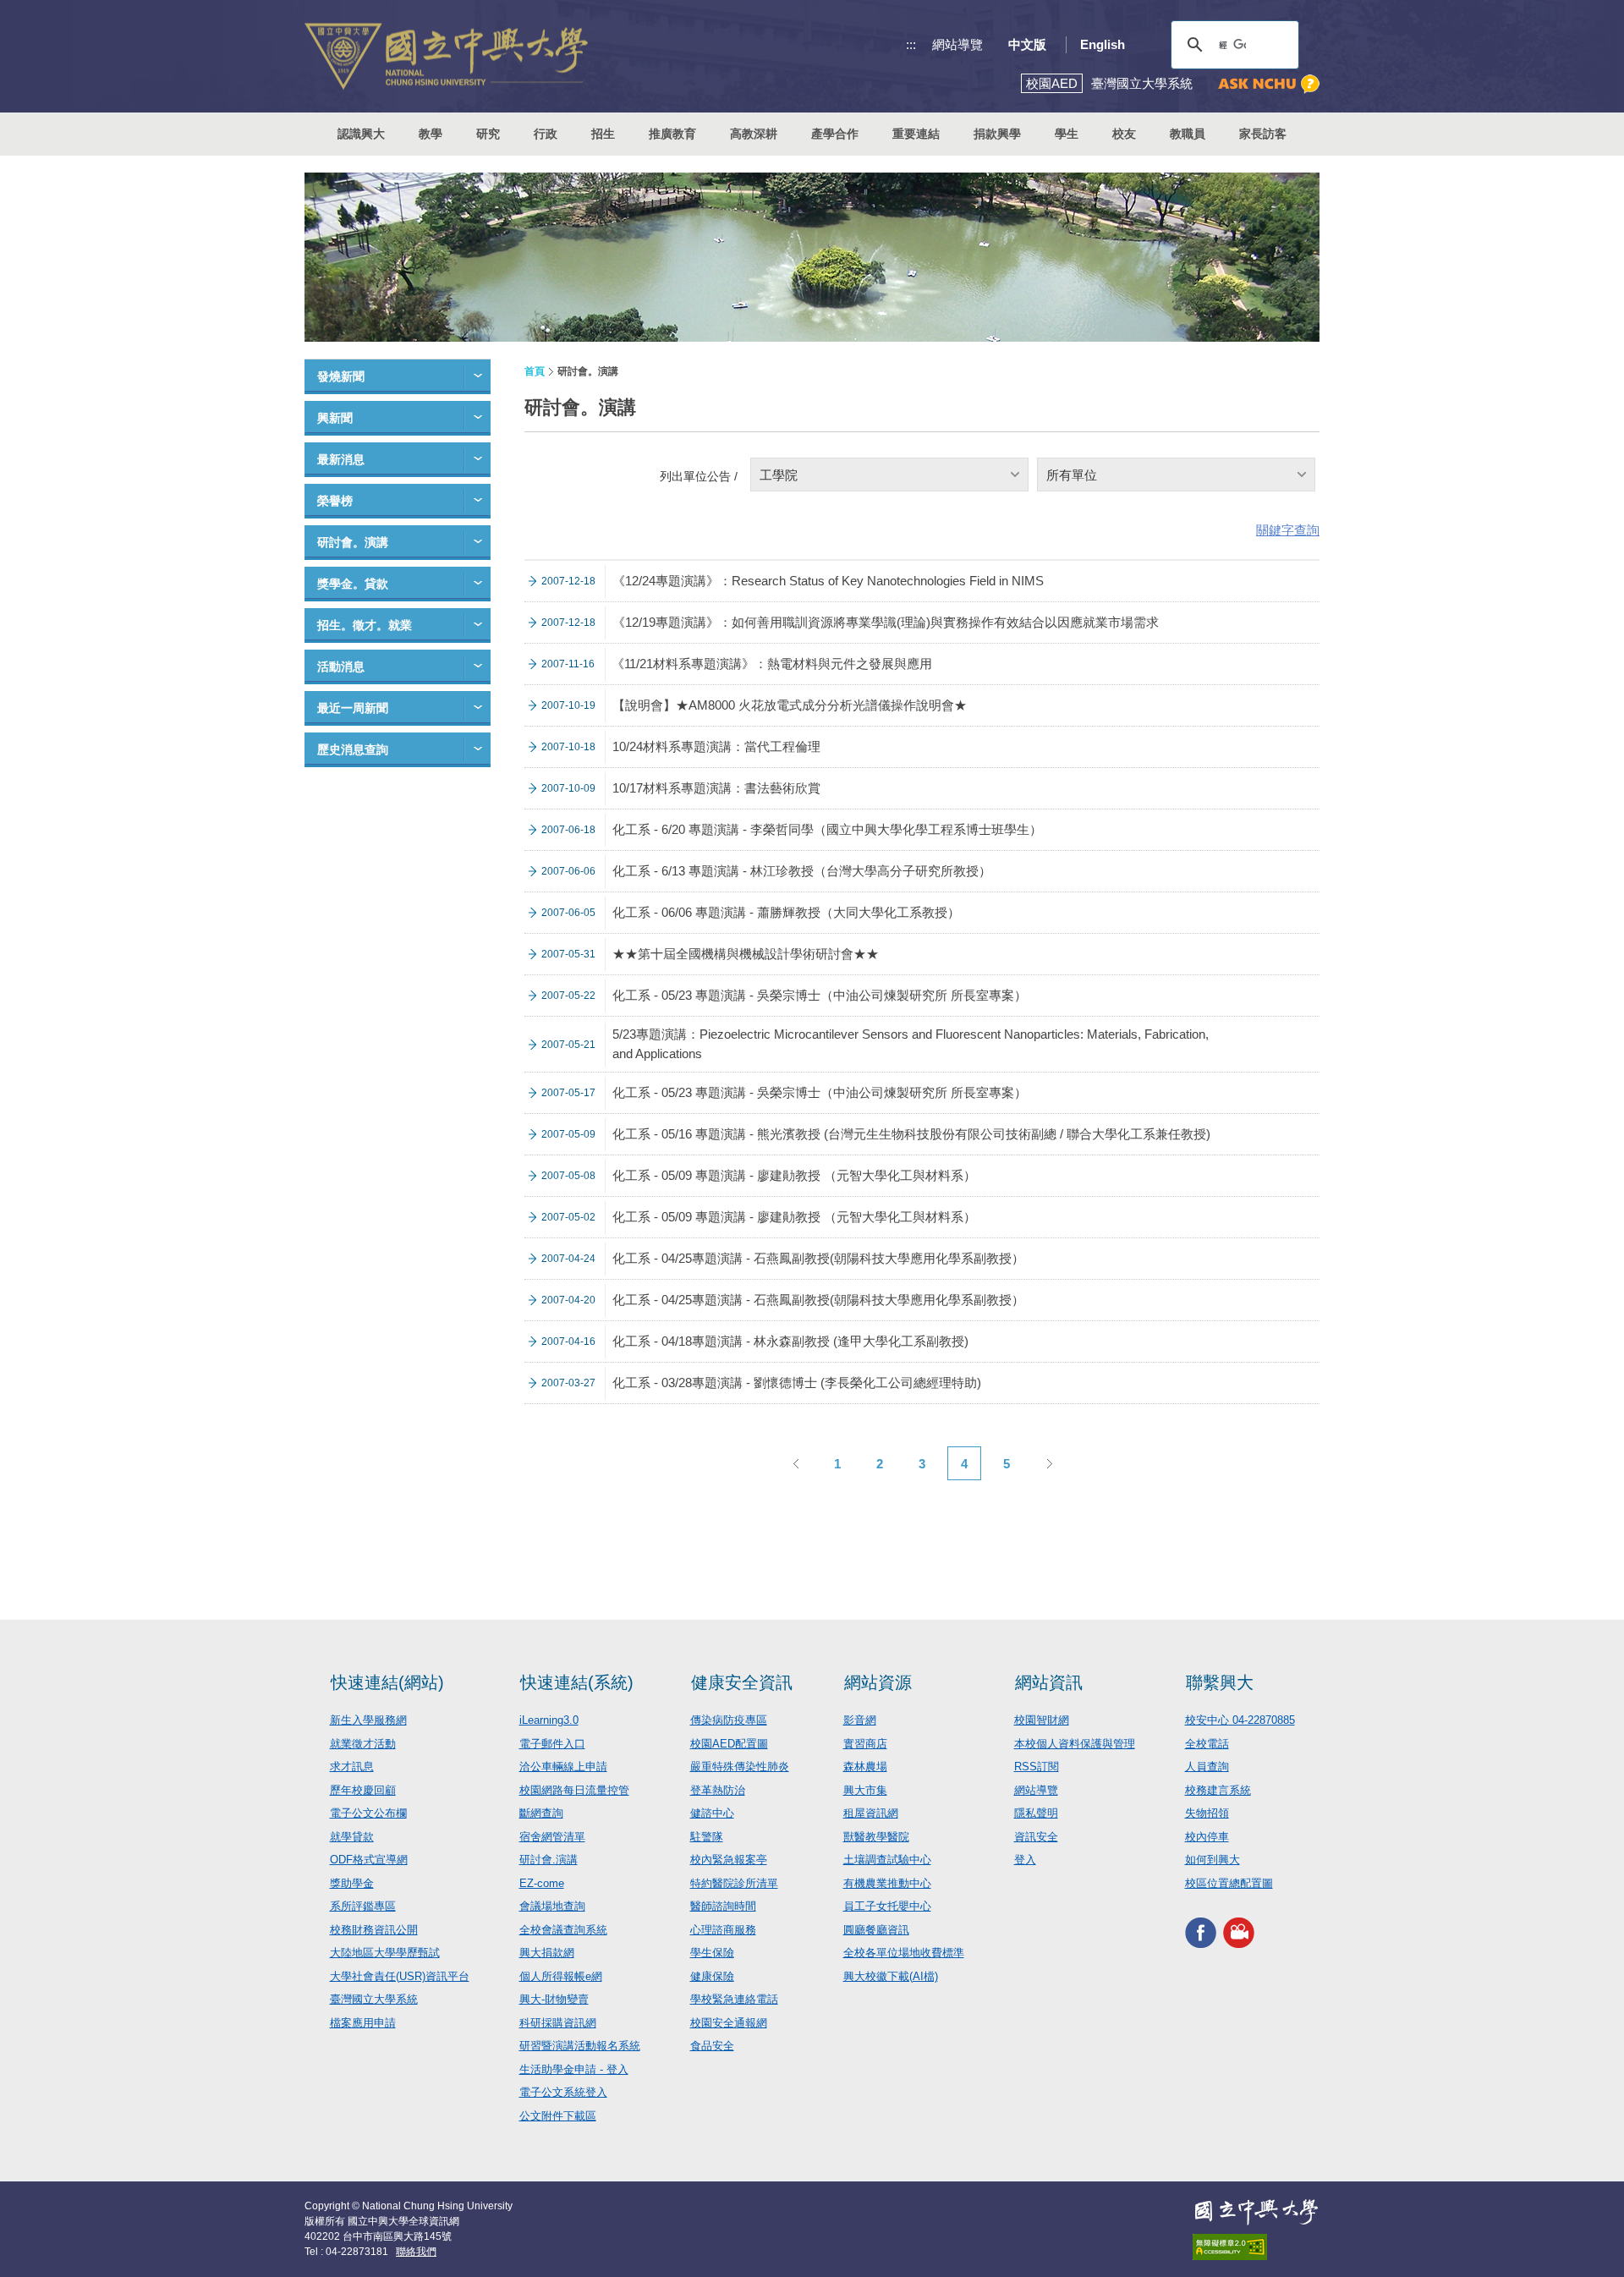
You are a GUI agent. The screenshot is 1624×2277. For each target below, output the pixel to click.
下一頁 (1049, 1463)
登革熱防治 (718, 1790)
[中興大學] (1256, 2212)
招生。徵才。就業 (365, 625)
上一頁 (795, 1463)
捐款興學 (997, 134)
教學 (431, 134)
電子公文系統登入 (563, 2092)
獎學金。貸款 (353, 584)
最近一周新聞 (353, 708)
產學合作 (835, 134)
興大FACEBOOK (1201, 1932)
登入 (1025, 1860)
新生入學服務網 (368, 1720)
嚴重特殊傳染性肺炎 (740, 1767)
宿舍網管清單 (552, 1837)
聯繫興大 (1220, 1682)
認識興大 (361, 134)
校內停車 (1207, 1837)
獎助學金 (352, 1883)
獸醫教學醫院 (876, 1837)
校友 (1124, 134)
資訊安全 (1036, 1837)
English (1103, 44)
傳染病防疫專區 (729, 1720)
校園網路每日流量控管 (574, 1790)
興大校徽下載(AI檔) (891, 1976)
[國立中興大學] (446, 56)
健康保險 (712, 1976)
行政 (546, 134)
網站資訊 (1049, 1682)
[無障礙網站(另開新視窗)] (1256, 2247)
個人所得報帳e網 (561, 1976)
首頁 (535, 371)
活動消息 (341, 667)
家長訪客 (1263, 134)
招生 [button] (603, 134)
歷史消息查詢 (353, 749)
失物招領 (1207, 1813)
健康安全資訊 (742, 1682)
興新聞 (335, 418)
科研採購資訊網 (558, 2023)
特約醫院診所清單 (734, 1883)
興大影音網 (1239, 1932)
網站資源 (878, 1682)
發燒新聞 (341, 376)
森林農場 (865, 1767)
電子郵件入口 (552, 1744)
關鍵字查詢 (1288, 530)
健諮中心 (712, 1813)
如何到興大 (1213, 1860)
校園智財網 (1042, 1720)
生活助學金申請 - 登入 (574, 2069)
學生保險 (712, 1953)
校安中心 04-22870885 (1240, 1720)
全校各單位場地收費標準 (904, 1953)
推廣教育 (672, 134)
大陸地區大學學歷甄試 (385, 1953)
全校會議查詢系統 (563, 1930)
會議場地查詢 (552, 1906)
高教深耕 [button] (754, 134)
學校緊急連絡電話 (734, 1999)
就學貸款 (352, 1837)
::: (911, 44)
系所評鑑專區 (363, 1906)
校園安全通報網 (729, 2023)
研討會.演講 (549, 1860)
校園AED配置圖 (729, 1744)
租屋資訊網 (871, 1813)
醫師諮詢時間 (723, 1906)
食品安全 (712, 2046)
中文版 (1027, 44)
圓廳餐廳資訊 (876, 1930)
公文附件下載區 (558, 2116)
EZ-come (542, 1883)
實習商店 (865, 1744)
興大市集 (865, 1790)
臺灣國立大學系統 (374, 1999)
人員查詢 (1207, 1767)
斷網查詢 (541, 1813)
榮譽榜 (335, 501)
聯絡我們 (416, 2252)
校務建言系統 (1218, 1790)
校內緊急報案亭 (729, 1860)
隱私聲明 (1036, 1813)
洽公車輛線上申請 (563, 1767)
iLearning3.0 (549, 1720)
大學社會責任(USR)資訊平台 (400, 1976)
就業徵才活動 (363, 1744)
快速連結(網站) (387, 1682)
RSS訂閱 (1037, 1767)
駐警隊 (707, 1837)
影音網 (860, 1720)
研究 (488, 134)
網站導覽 (957, 44)
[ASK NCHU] (1269, 84)
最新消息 (341, 459)
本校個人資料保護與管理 (1075, 1744)
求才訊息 (352, 1767)
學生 (1067, 134)
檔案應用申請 (363, 2023)
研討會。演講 (353, 542)
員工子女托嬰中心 (887, 1906)
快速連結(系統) (577, 1682)
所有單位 (1072, 475)
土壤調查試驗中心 (887, 1860)
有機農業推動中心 (887, 1883)
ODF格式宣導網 (369, 1860)
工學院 (779, 475)
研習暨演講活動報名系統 (580, 2046)
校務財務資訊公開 (374, 1930)
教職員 (1188, 134)
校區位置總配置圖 (1229, 1883)
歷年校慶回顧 (363, 1790)
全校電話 (1207, 1744)
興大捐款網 (547, 1953)
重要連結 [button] (916, 134)
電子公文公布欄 (368, 1813)
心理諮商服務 (723, 1930)
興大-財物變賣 (554, 1999)
